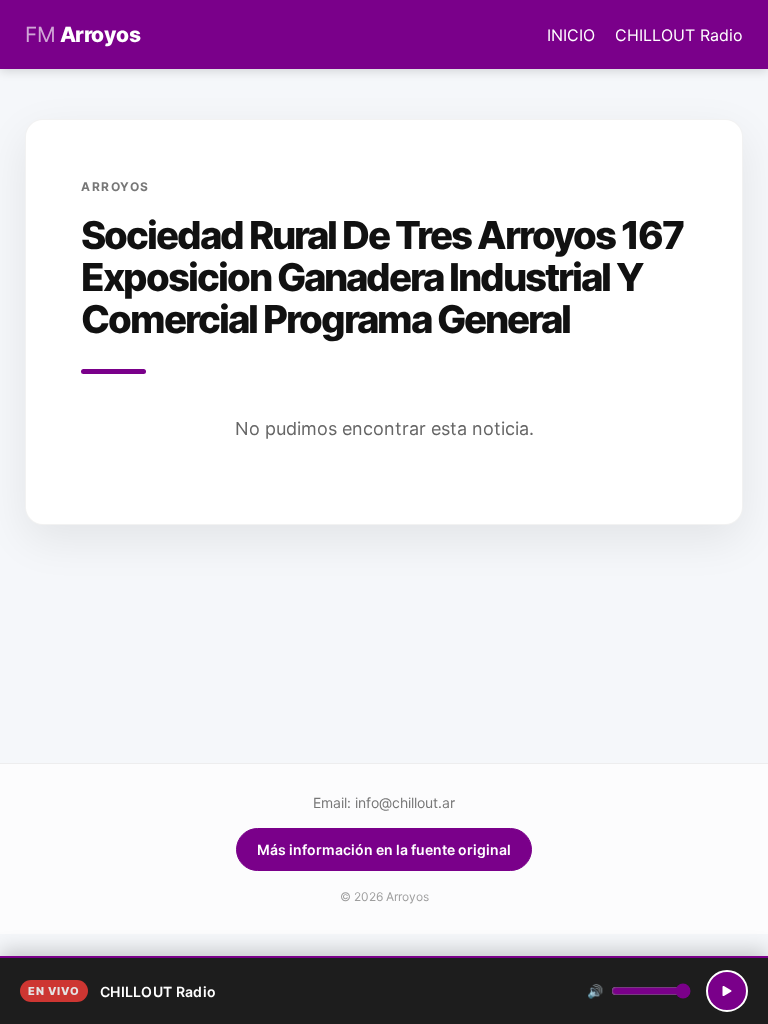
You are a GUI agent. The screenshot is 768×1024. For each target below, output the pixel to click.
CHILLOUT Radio (679, 35)
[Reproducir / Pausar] (727, 991)
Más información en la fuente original (384, 849)
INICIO (573, 35)
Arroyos (82, 34)
